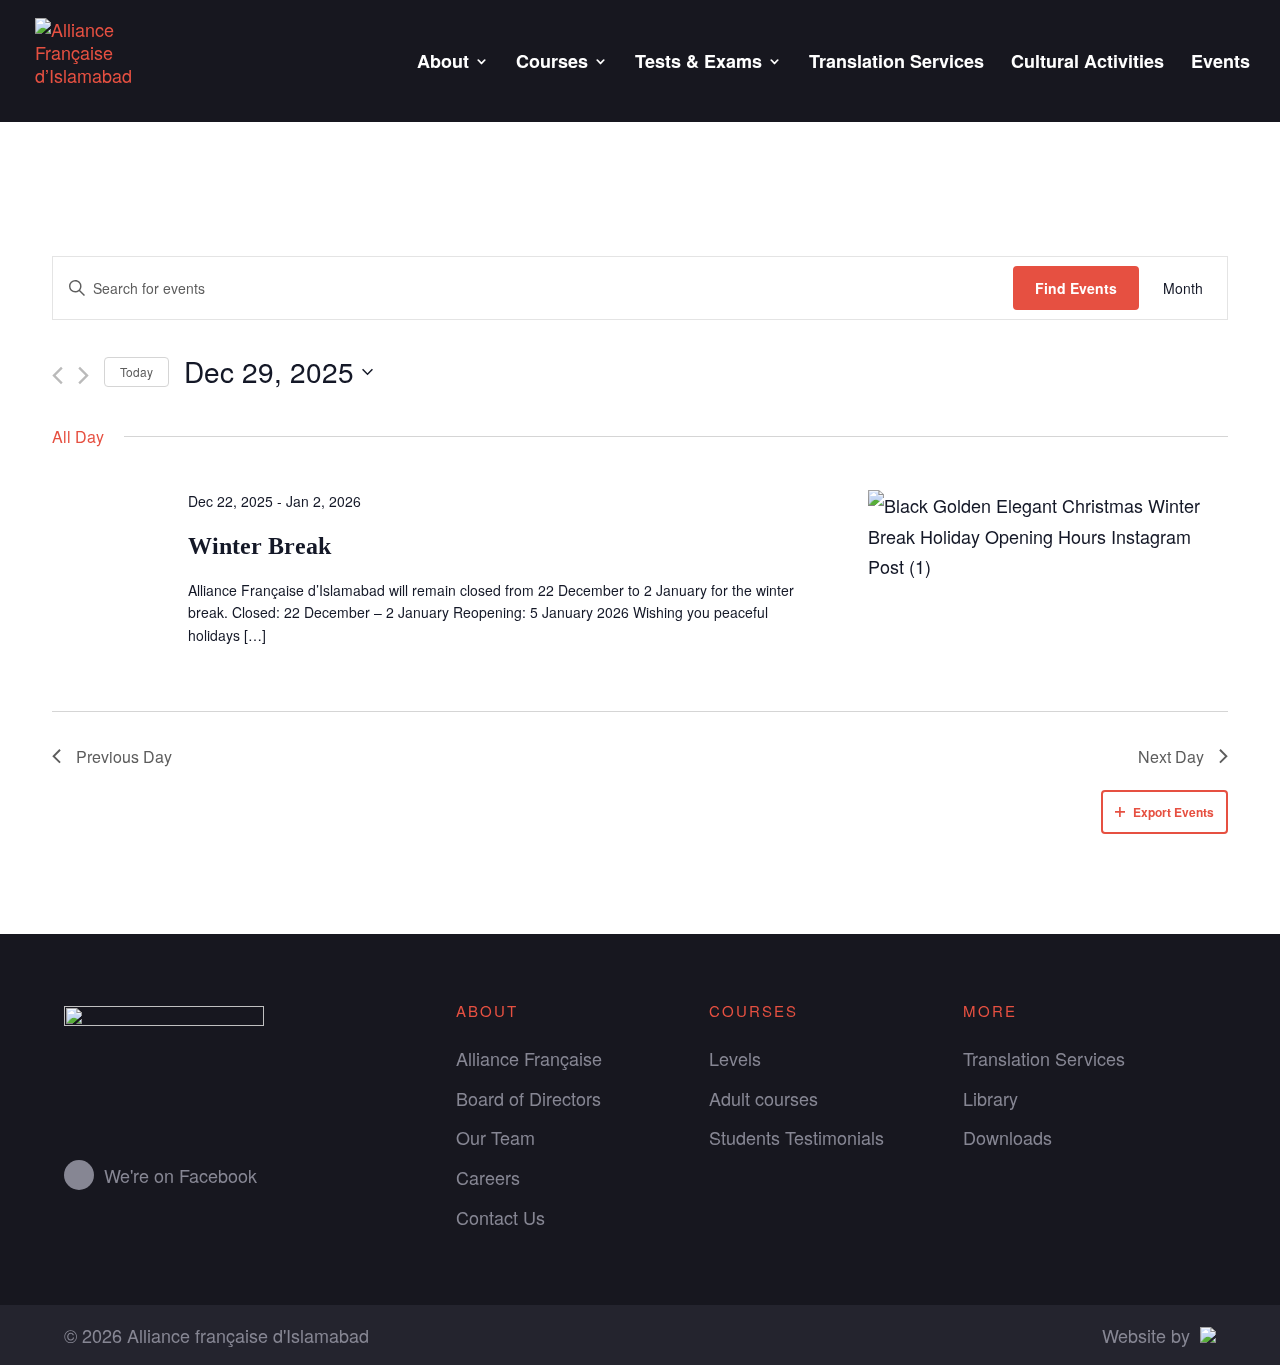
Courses (552, 64)
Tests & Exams (698, 64)
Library (990, 1098)
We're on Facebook (180, 1175)
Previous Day (124, 756)
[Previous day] (57, 375)
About (443, 64)
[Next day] (83, 375)
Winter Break (259, 546)
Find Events (1076, 288)
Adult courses (763, 1098)
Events (1220, 64)
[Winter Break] (1048, 536)
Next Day (1171, 756)
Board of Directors (528, 1098)
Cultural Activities (1087, 64)
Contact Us (500, 1217)
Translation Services (896, 64)
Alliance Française (529, 1058)
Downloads (1007, 1137)
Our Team (495, 1137)
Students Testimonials (796, 1137)
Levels (735, 1058)
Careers (488, 1177)
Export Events (1173, 812)
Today (136, 371)
